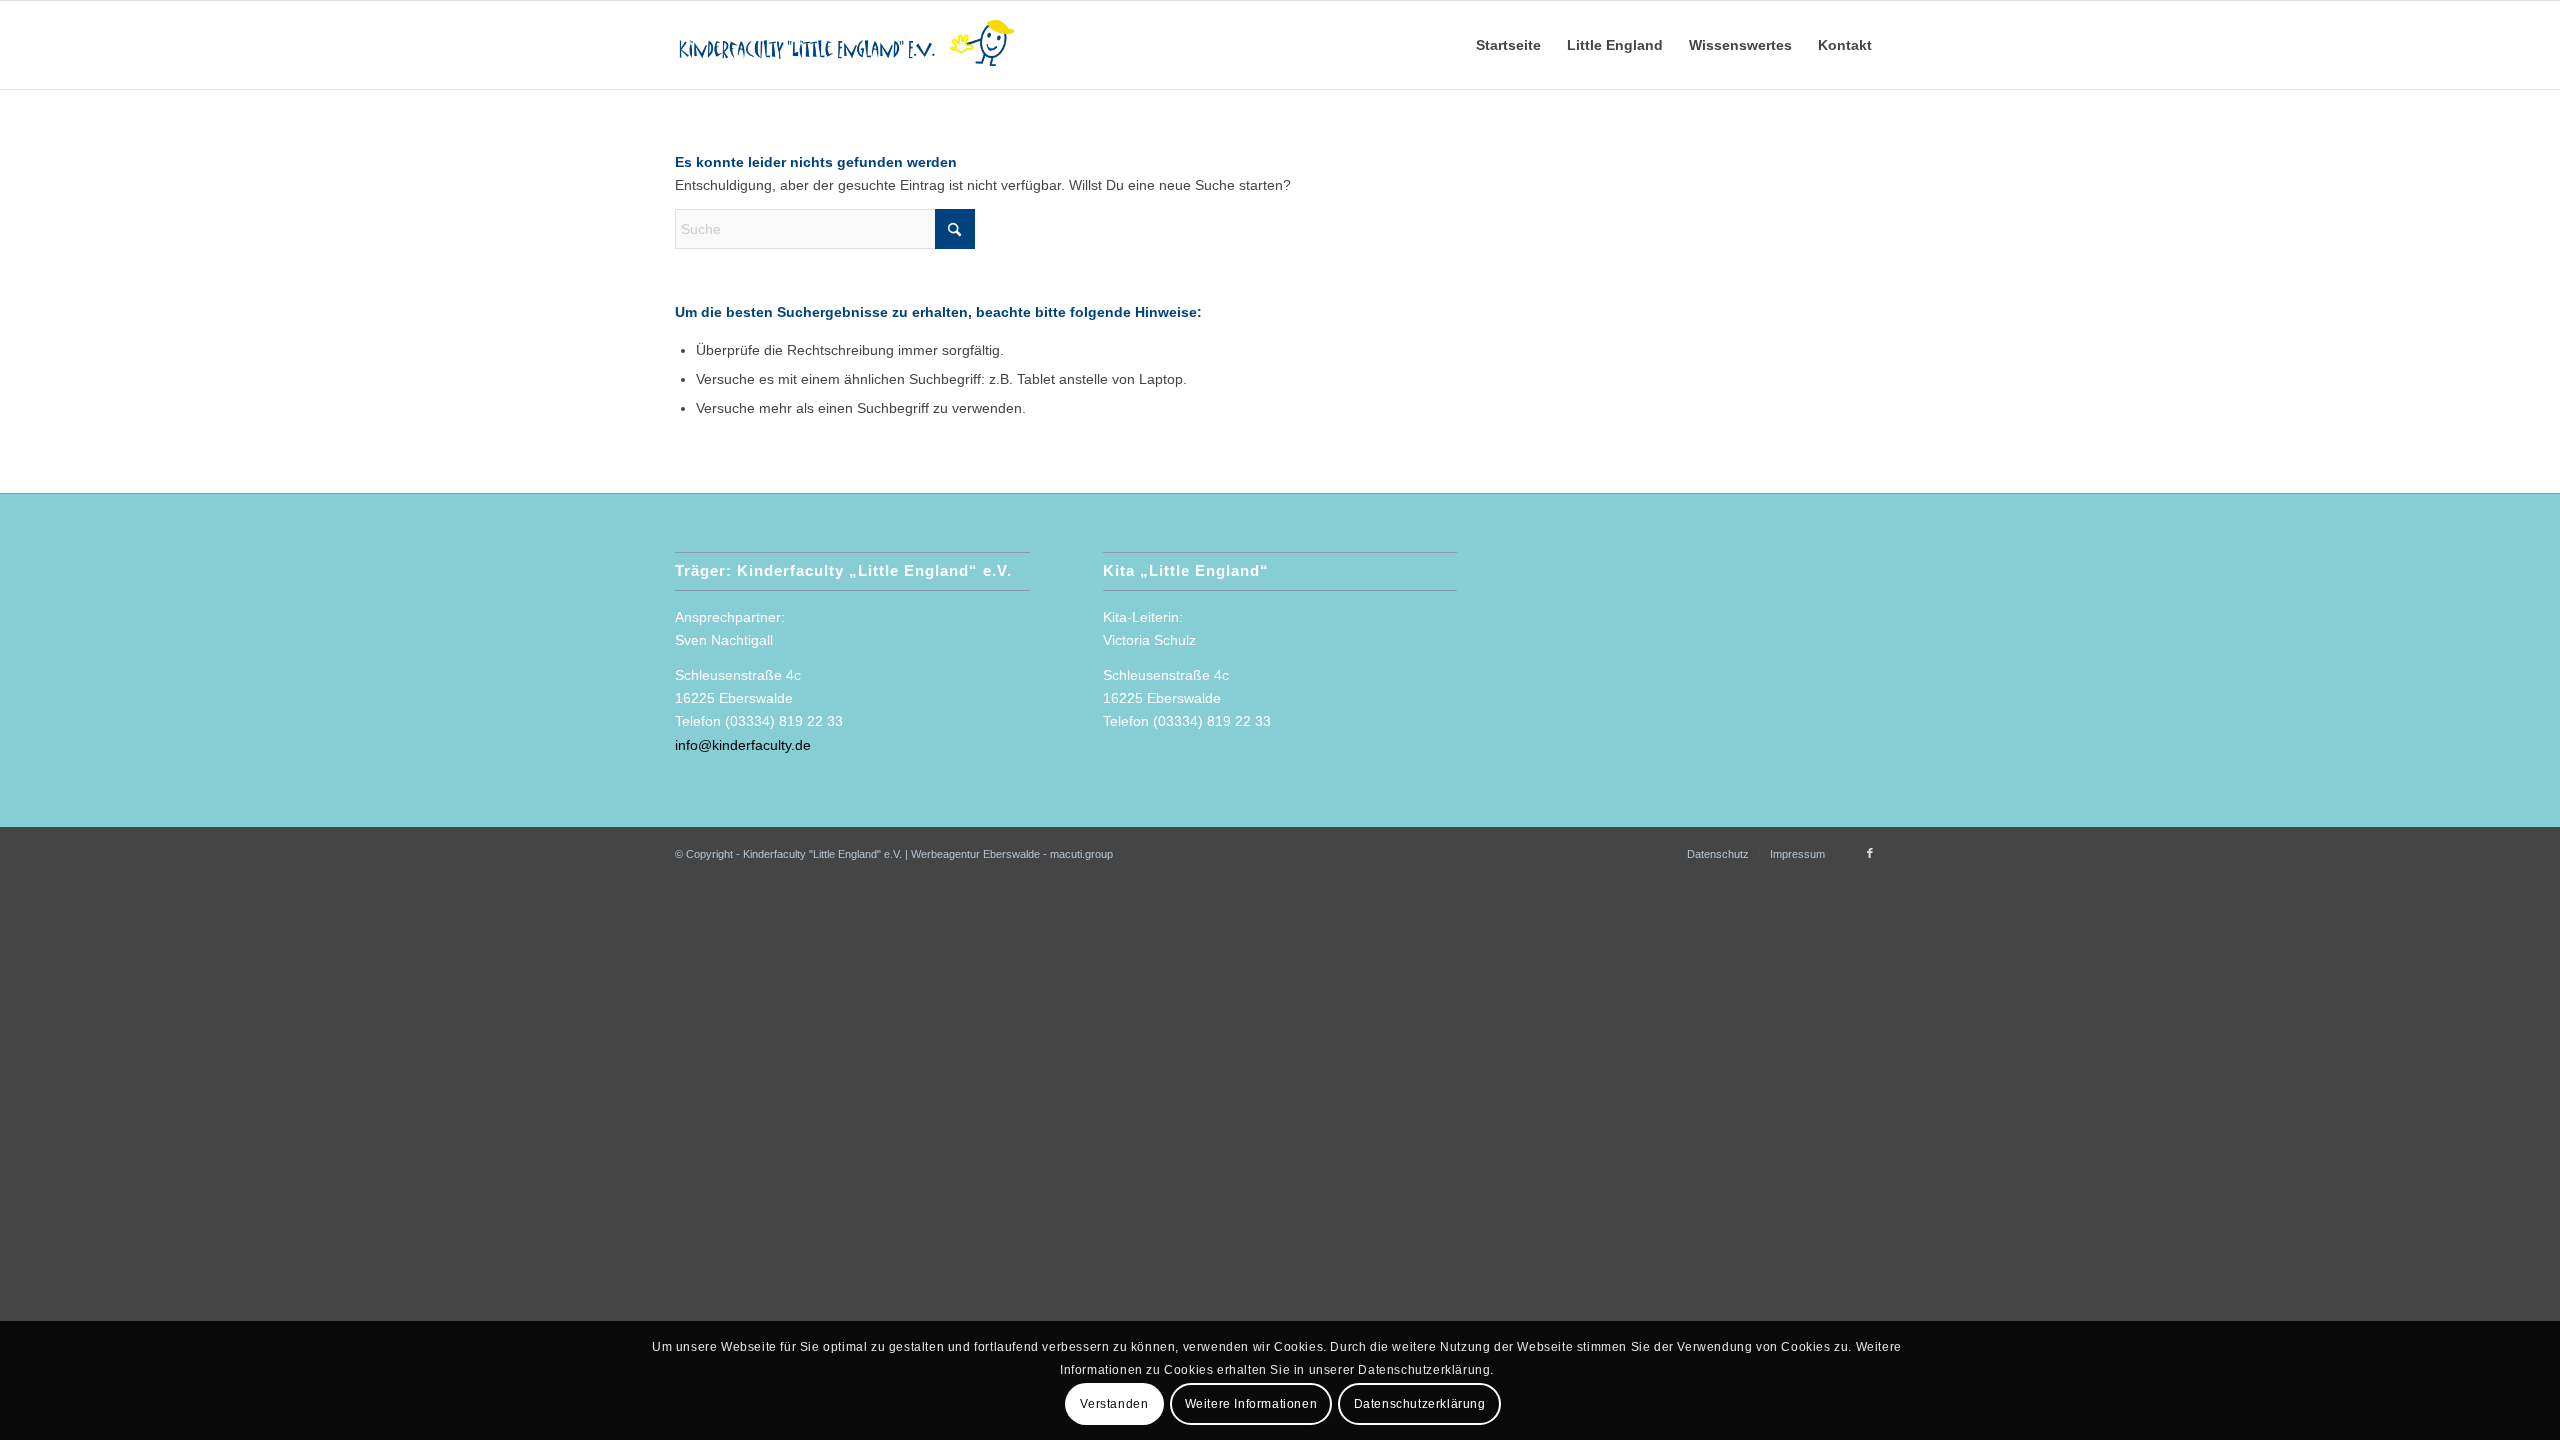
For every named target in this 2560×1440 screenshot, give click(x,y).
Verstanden (1114, 1403)
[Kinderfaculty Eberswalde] (850, 45)
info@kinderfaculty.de (743, 745)
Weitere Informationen (1251, 1403)
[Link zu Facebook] (1870, 853)
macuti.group (1081, 854)
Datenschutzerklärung (1420, 1403)
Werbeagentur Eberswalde (975, 854)
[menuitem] (1508, 45)
